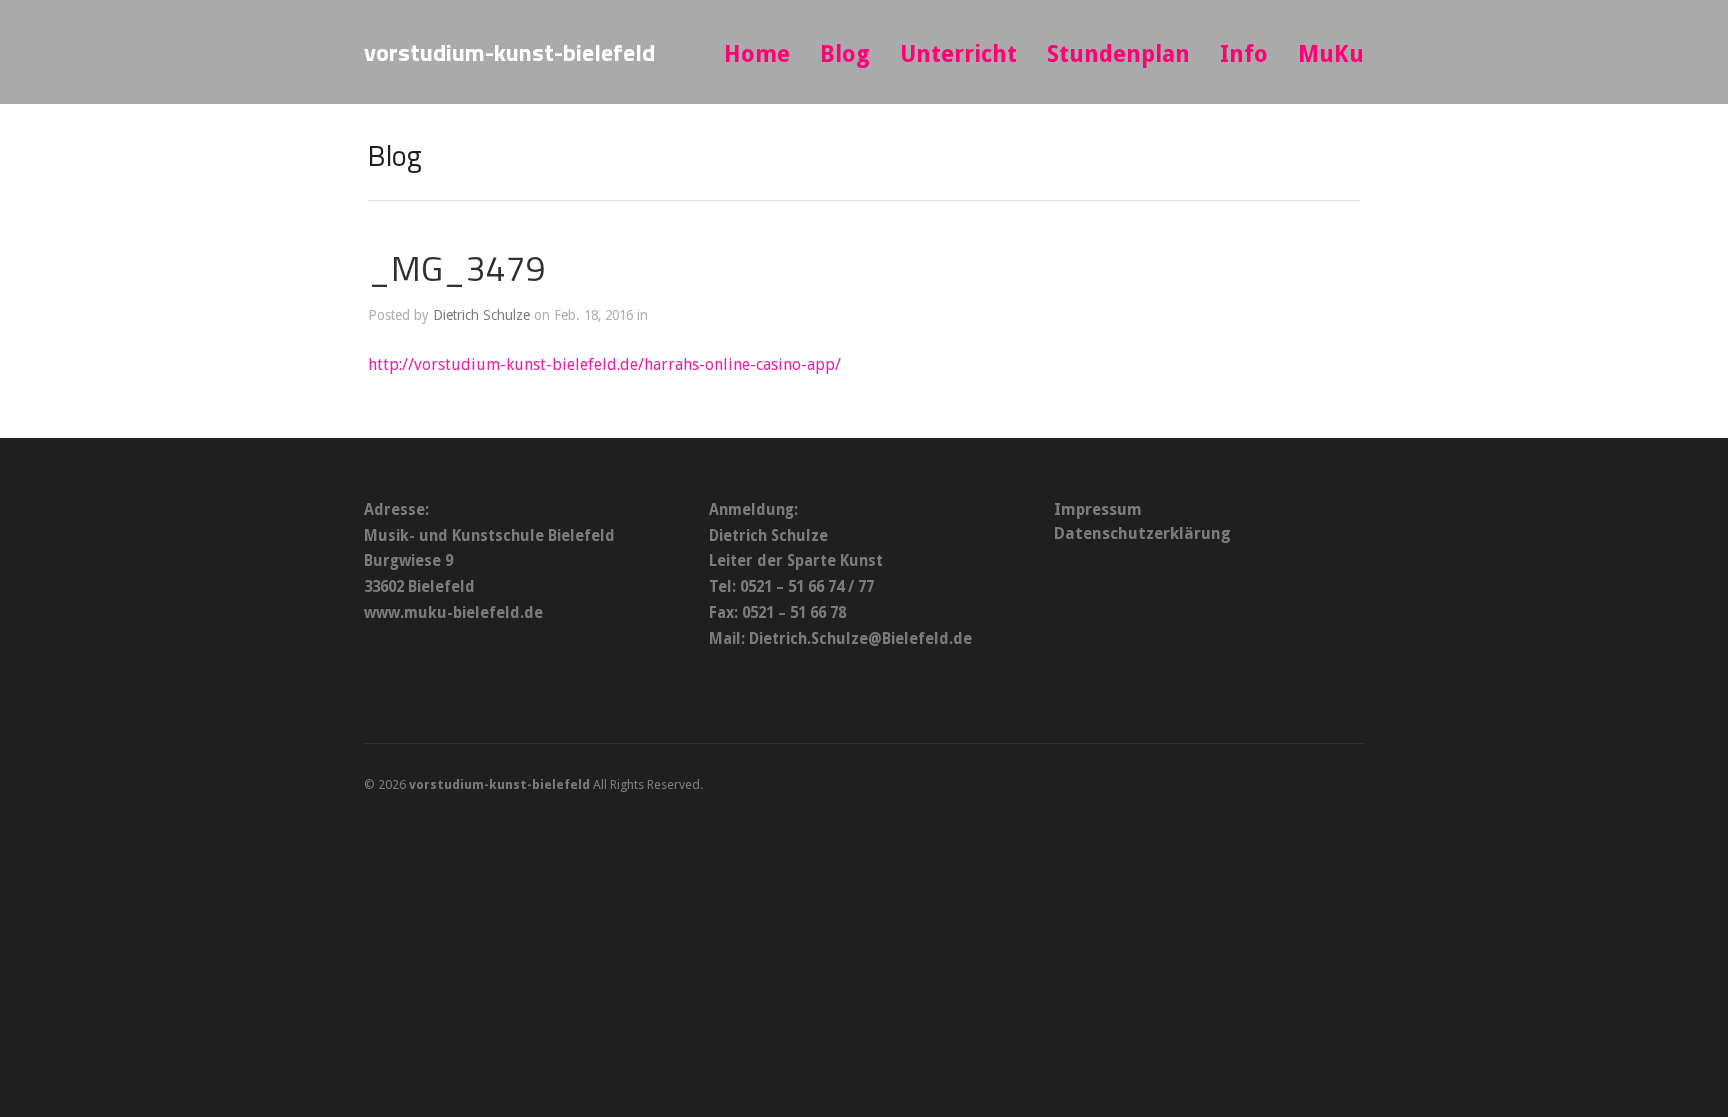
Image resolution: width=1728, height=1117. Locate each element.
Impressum (1098, 509)
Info (1244, 54)
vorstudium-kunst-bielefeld (509, 52)
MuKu (1331, 54)
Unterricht (958, 54)
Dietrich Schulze (481, 315)
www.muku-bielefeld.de (453, 613)
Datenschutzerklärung (1142, 533)
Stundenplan (1118, 54)
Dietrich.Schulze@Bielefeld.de (860, 639)
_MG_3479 (457, 268)
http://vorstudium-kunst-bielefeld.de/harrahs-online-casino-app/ (604, 364)
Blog (845, 54)
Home (757, 54)
